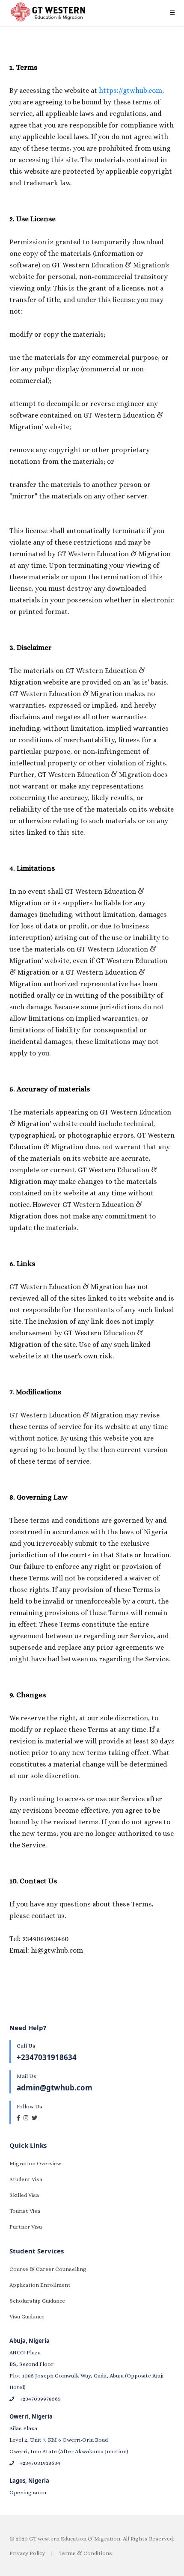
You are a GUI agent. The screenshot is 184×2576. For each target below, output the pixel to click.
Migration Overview (35, 2163)
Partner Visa (26, 2227)
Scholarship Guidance (37, 2301)
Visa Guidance (27, 2317)
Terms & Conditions (86, 2553)
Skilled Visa (24, 2195)
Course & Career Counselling (48, 2269)
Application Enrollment (40, 2285)
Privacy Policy (27, 2553)
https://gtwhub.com (131, 90)
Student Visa (26, 2179)
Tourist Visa (25, 2211)
